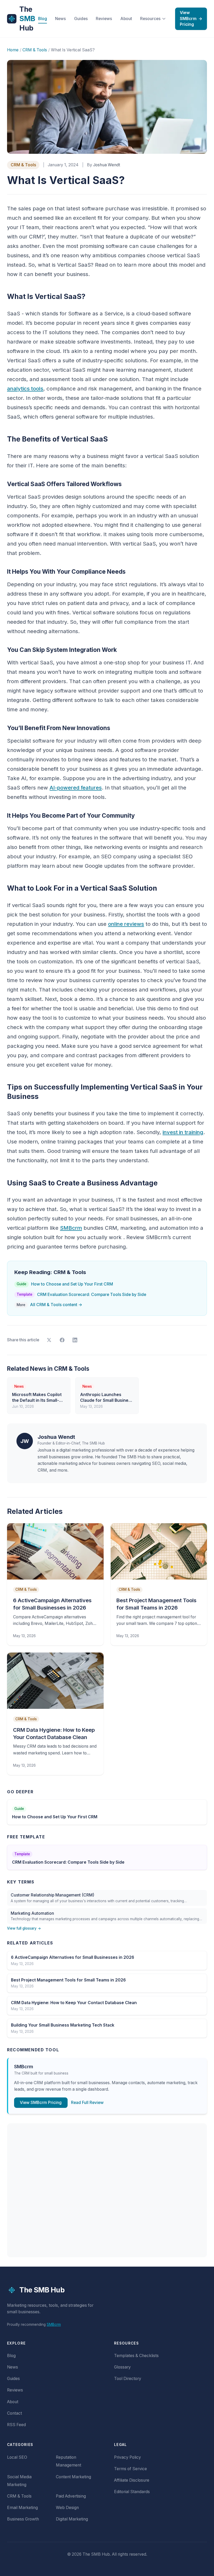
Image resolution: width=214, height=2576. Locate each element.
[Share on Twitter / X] (49, 1340)
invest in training (183, 1132)
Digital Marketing (72, 2519)
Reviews (104, 19)
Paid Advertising (71, 2496)
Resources (150, 19)
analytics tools (25, 388)
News (60, 19)
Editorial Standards (132, 2492)
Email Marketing (22, 2508)
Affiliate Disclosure (132, 2480)
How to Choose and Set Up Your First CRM (65, 1284)
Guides (81, 19)
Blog (43, 19)
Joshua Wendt (107, 165)
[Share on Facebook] (62, 1340)
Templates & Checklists (136, 2356)
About (126, 19)
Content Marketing (73, 2477)
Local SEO (17, 2457)
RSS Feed (16, 2425)
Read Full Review (87, 2103)
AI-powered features (76, 788)
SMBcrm (71, 1228)
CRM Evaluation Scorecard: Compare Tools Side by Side (81, 1295)
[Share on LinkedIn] (75, 1340)
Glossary (122, 2367)
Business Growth (23, 2519)
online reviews (126, 924)
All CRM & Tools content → (49, 1305)
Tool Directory (128, 2379)
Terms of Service (130, 2469)
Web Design (67, 2508)
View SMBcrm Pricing (191, 19)
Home (13, 50)
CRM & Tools (35, 50)
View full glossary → (24, 1928)
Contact (14, 2413)
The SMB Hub (42, 2290)
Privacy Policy (127, 2457)
